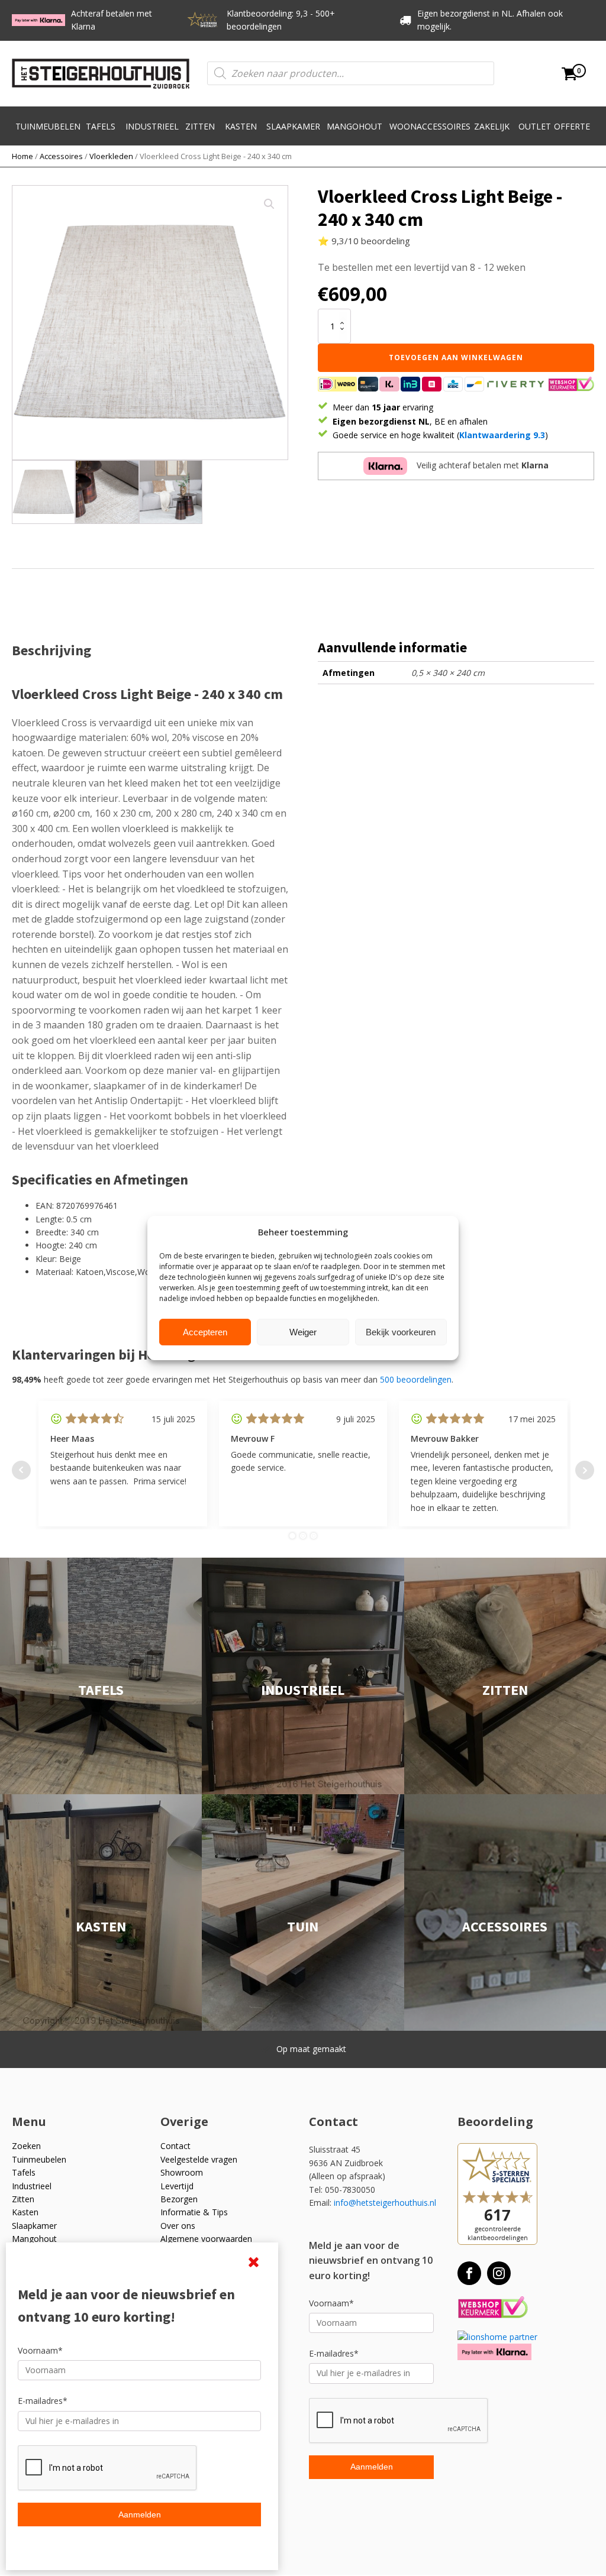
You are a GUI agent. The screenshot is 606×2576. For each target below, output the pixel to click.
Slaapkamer (293, 126)
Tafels (101, 126)
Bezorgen (179, 2199)
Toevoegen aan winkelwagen (456, 357)
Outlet (535, 126)
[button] (269, 204)
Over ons (178, 2226)
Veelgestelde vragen (199, 2159)
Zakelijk (492, 126)
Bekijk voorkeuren (401, 1332)
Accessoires (61, 156)
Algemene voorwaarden (206, 2239)
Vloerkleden (111, 156)
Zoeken (26, 2146)
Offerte (572, 126)
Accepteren (205, 1332)
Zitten (200, 126)
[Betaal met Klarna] (494, 2352)
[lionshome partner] (497, 2337)
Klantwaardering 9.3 (502, 435)
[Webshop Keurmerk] (493, 2308)
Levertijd (177, 2186)
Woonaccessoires (430, 126)
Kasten (241, 126)
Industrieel (152, 126)
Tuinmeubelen (48, 126)
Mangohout (354, 126)
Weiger (303, 1332)
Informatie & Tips (194, 2212)
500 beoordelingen (416, 1379)
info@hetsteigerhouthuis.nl (385, 2203)
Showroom (182, 2172)
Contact (175, 2146)
